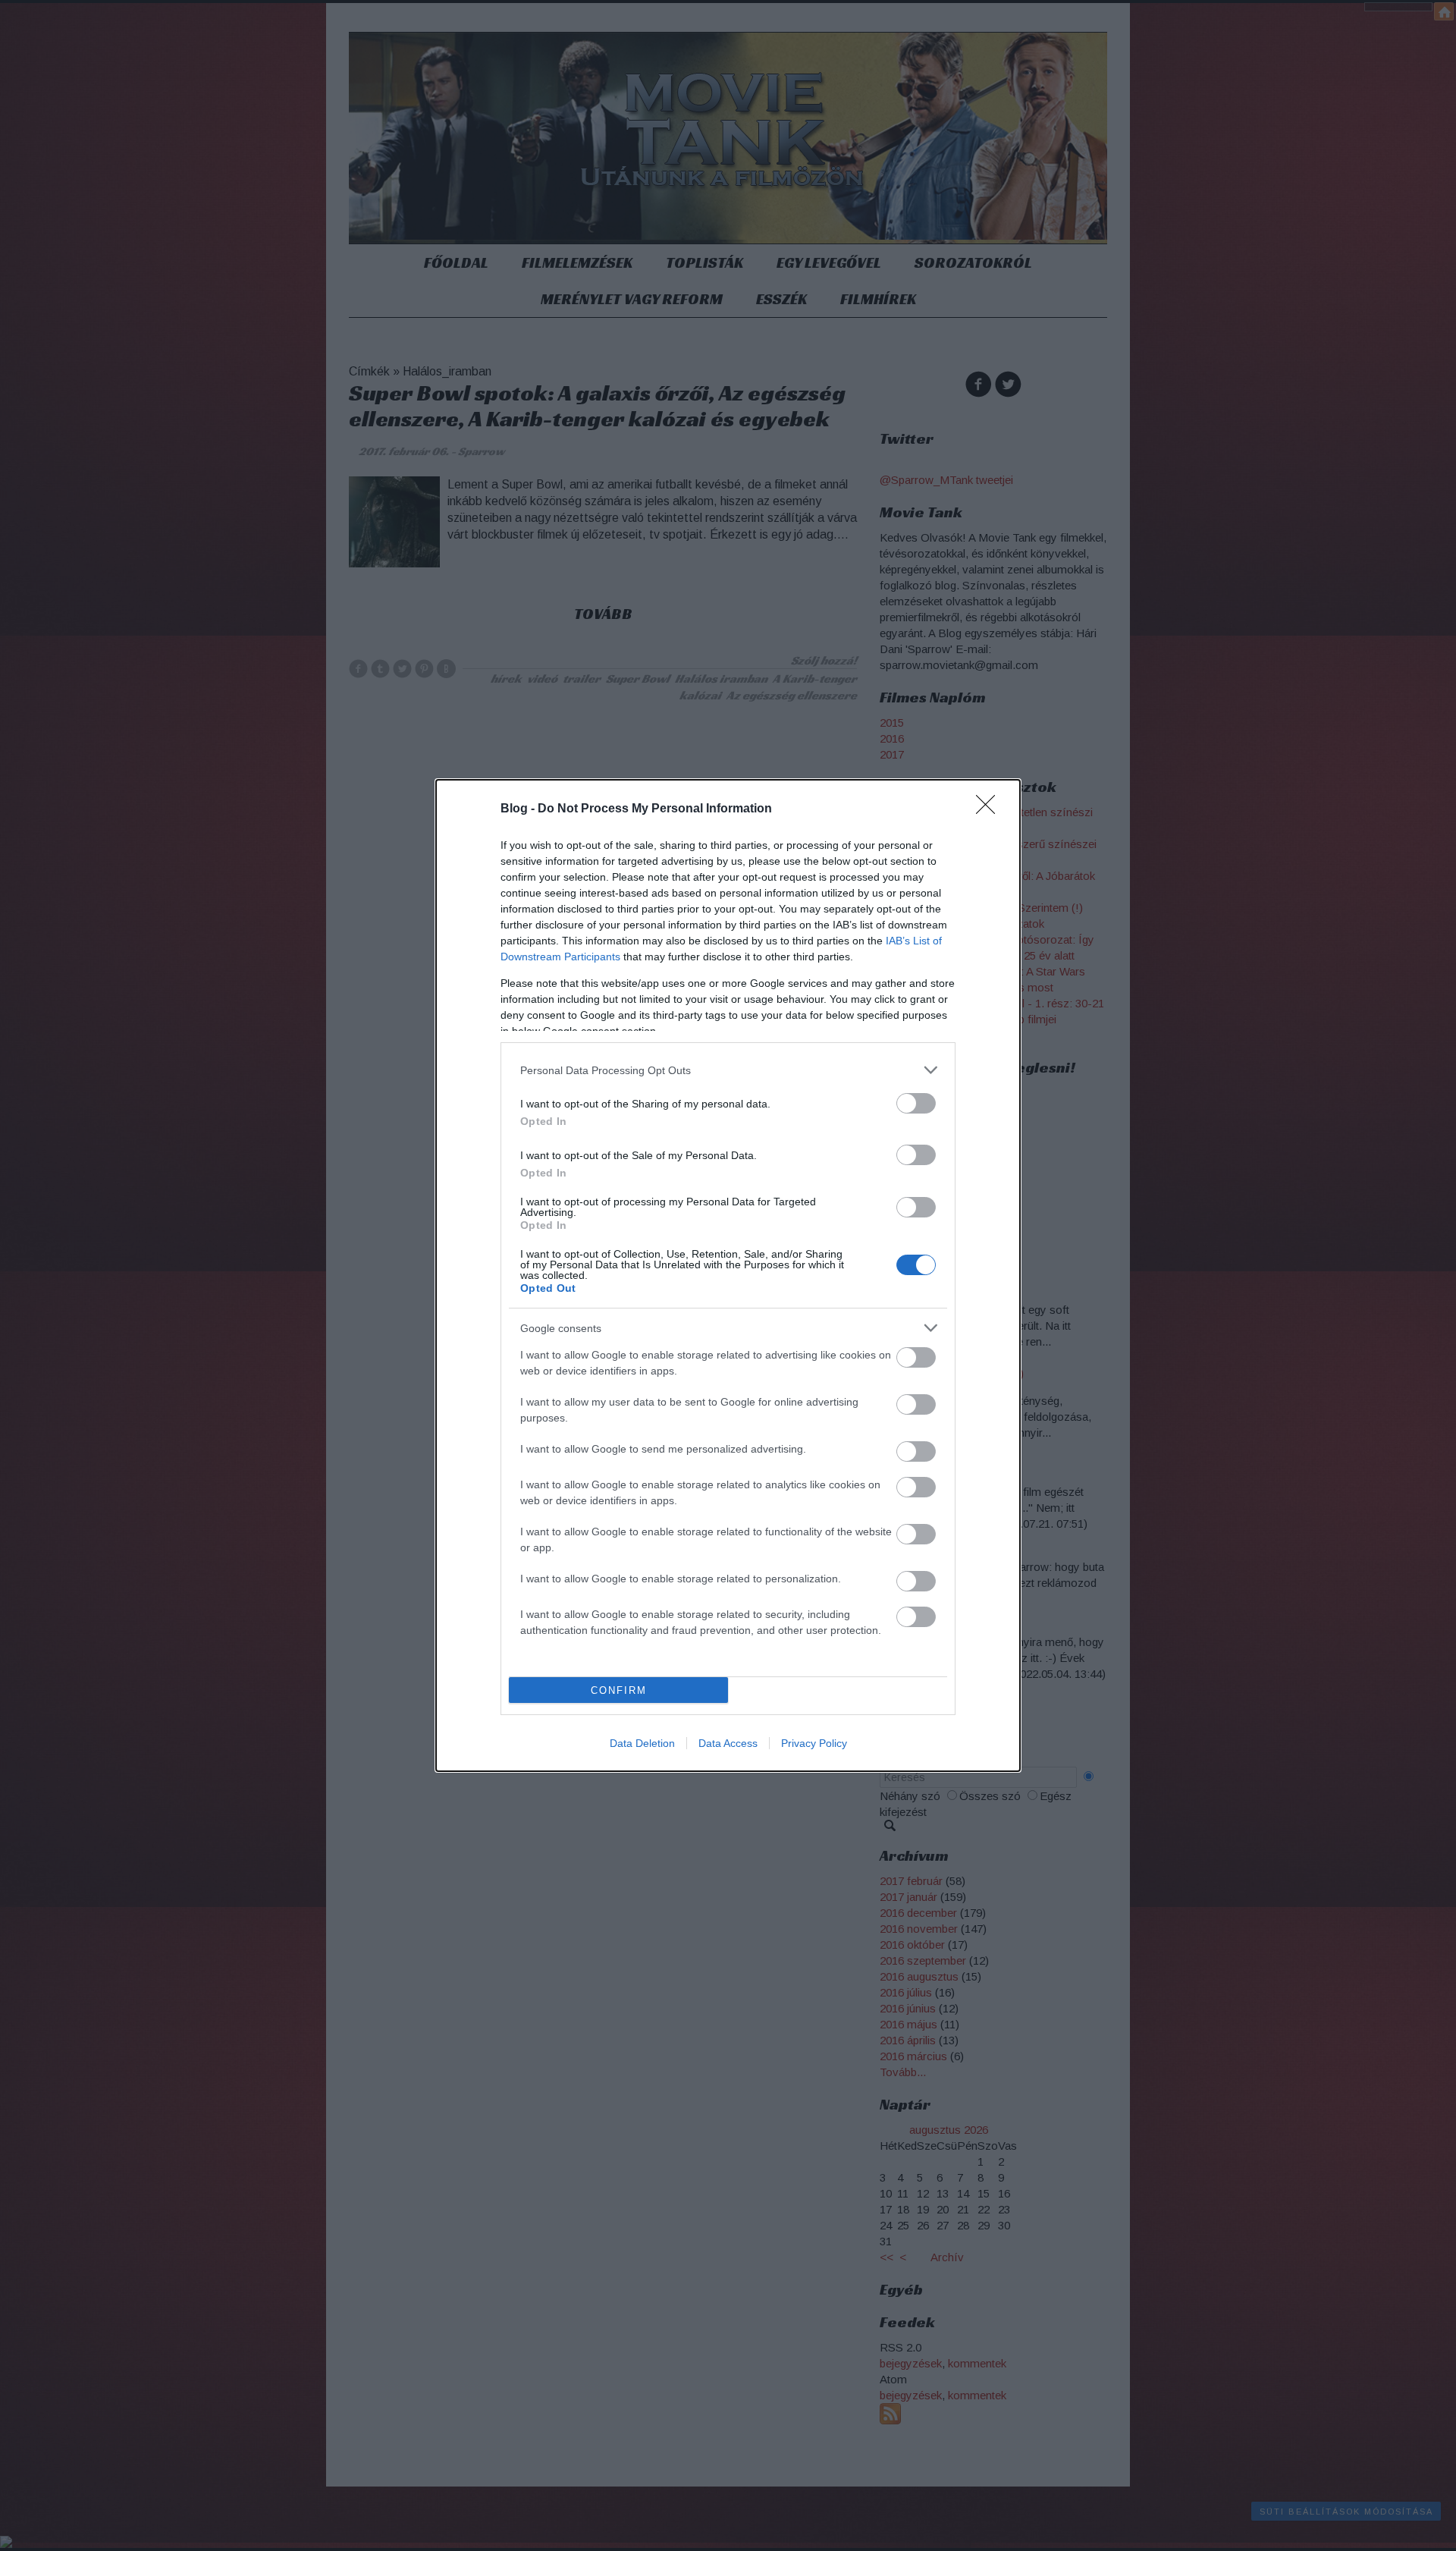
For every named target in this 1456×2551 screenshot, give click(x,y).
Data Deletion (642, 1743)
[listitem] (728, 1070)
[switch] (916, 1103)
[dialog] (728, 1275)
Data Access (728, 1743)
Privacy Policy (814, 1743)
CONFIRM (619, 1690)
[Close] (990, 809)
